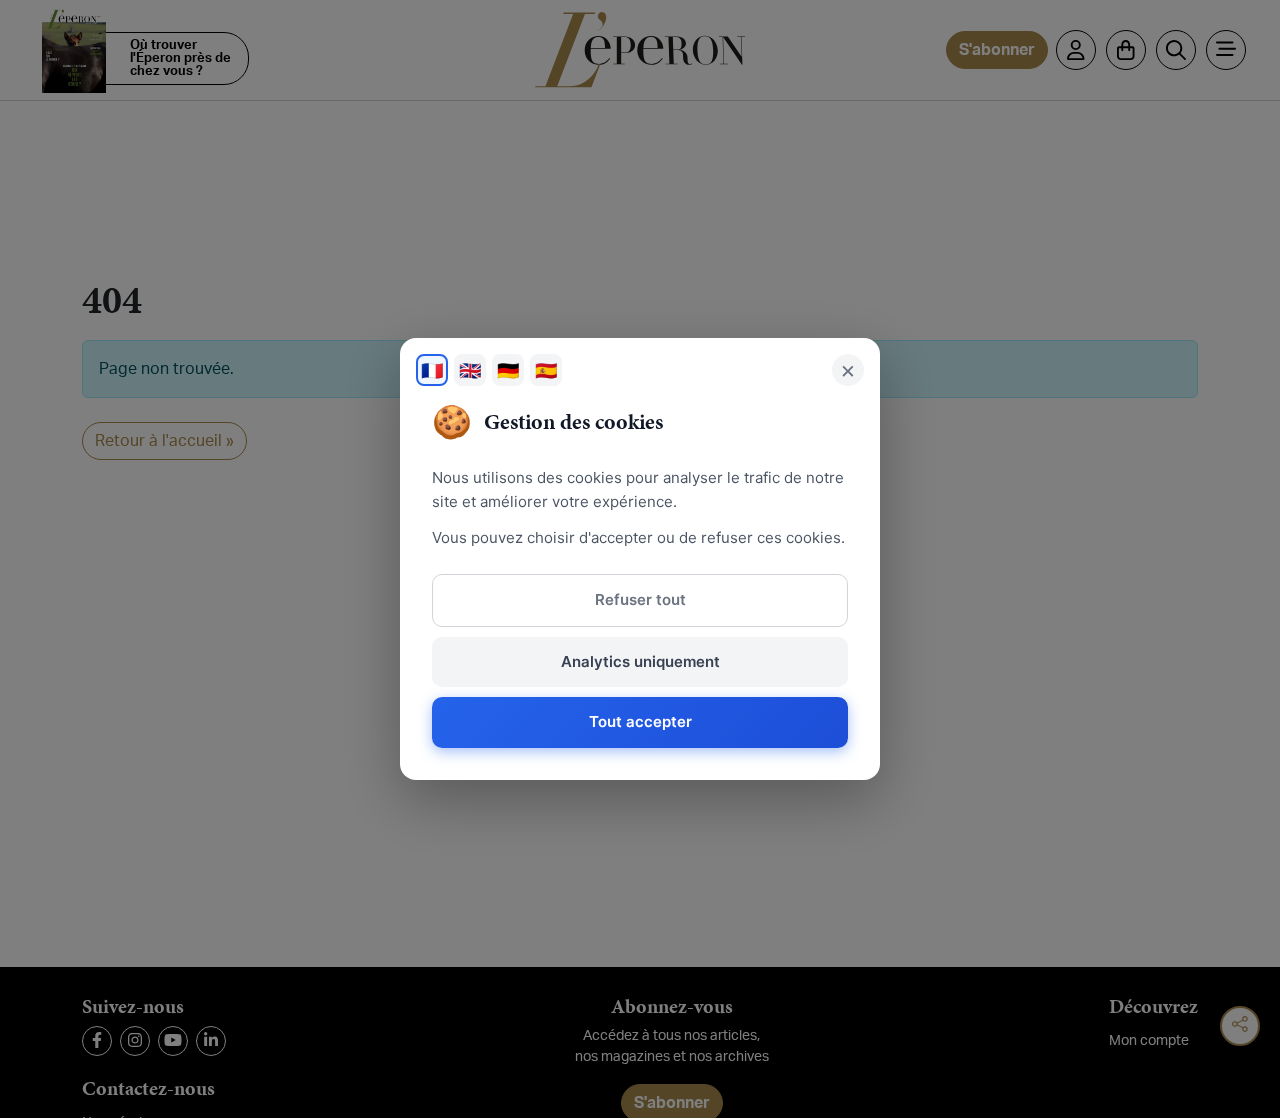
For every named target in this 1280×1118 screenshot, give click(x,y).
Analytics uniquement (640, 661)
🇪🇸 (546, 370)
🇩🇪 (508, 370)
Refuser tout (640, 599)
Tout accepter (640, 721)
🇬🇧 (470, 370)
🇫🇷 (432, 370)
